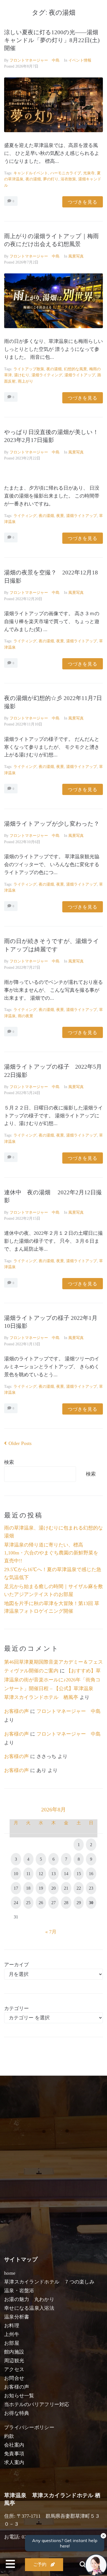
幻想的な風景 (75, 369)
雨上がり (26, 381)
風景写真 (76, 256)
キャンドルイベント (31, 173)
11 (28, 1874)
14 (66, 1874)
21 (66, 1888)
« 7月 (51, 1932)
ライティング (25, 516)
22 (79, 1888)
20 (54, 1888)
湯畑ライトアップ (80, 375)
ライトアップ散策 (29, 369)
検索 (9, 1462)
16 (91, 1874)
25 (28, 1903)
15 (79, 1874)
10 (16, 1874)
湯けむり (22, 375)
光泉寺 (89, 173)
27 (54, 1903)
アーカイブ (16, 1965)
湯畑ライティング (47, 375)
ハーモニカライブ (66, 173)
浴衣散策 (68, 179)
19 (41, 1888)
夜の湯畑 (33, 179)
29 (79, 1903)
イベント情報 (80, 60)
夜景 (60, 516)
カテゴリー (16, 2008)
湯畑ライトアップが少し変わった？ (52, 824)
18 (28, 1888)
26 (41, 1903)
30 (91, 1903)
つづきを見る (83, 202)
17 (16, 1888)
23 (91, 1888)
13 (54, 1874)
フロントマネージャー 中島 (35, 60)
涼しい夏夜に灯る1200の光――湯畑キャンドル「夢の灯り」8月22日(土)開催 (52, 40)
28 (66, 1903)
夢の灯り (51, 179)
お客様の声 (16, 1711)
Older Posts (18, 1443)
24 (16, 1903)
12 (41, 1874)
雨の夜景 (26, 1016)
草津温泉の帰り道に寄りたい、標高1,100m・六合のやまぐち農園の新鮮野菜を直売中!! (51, 1553)
